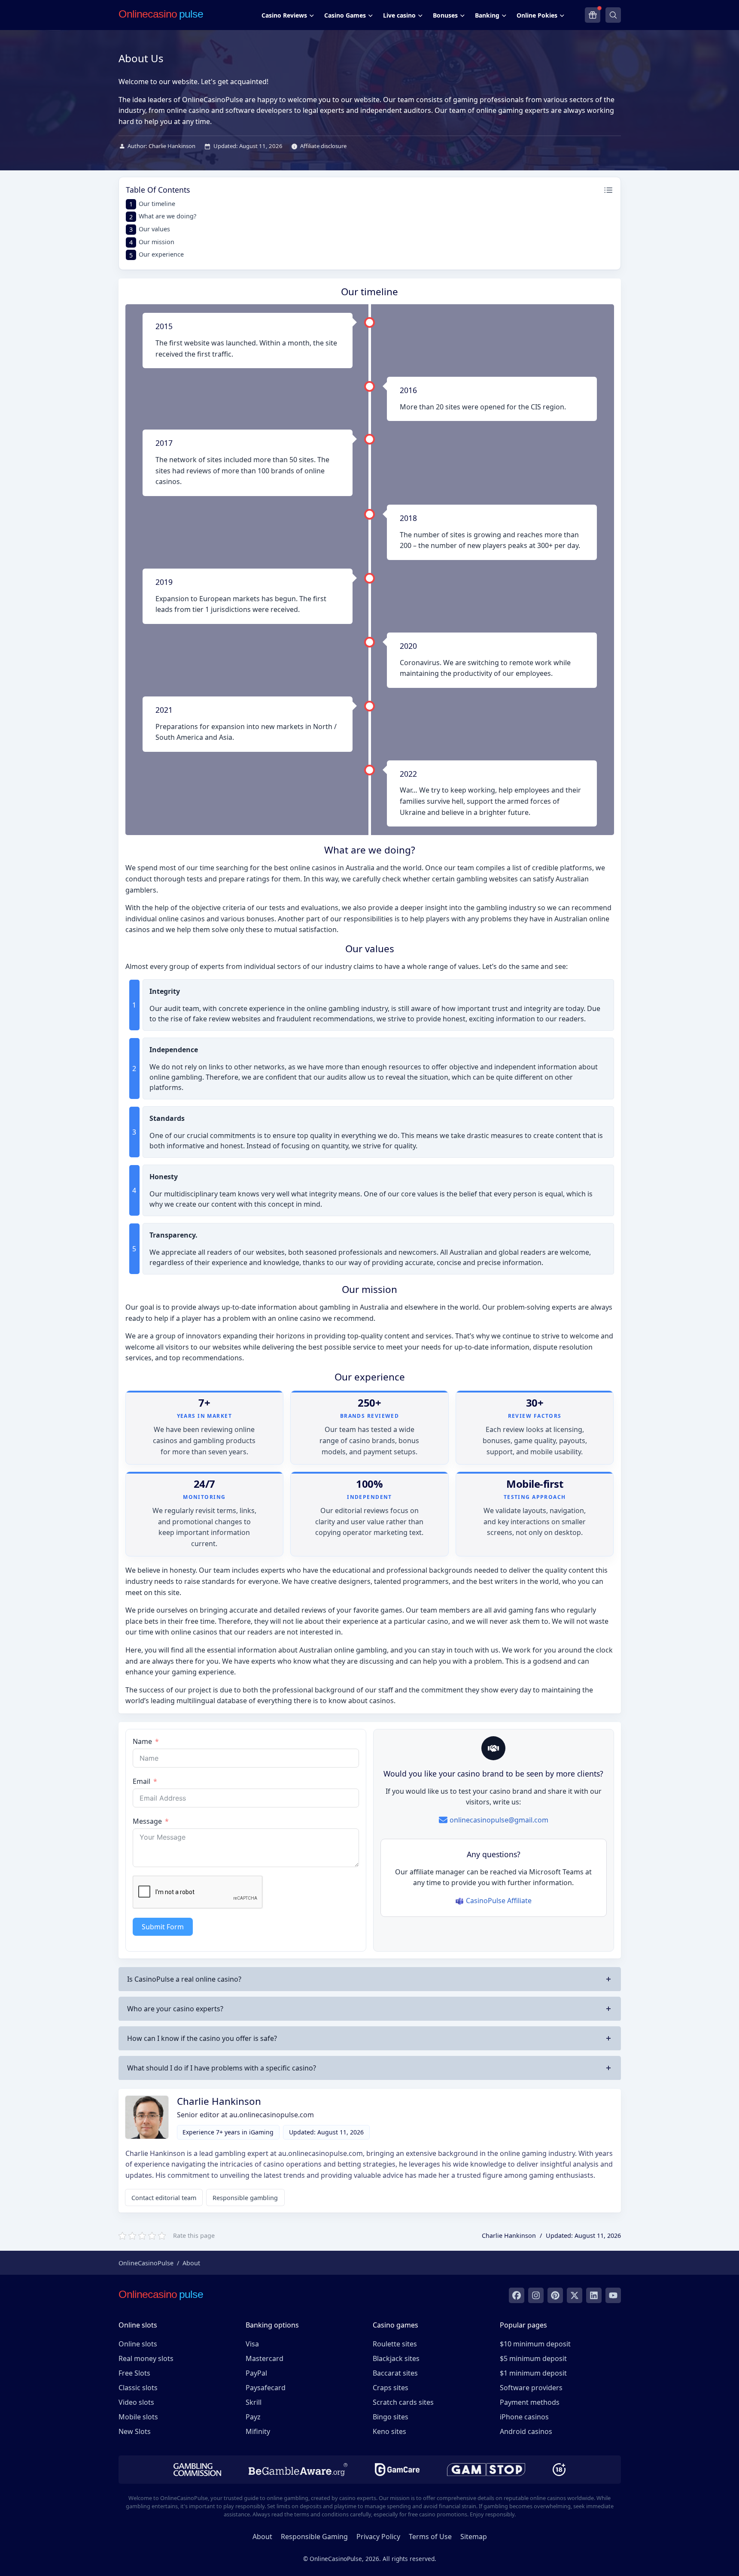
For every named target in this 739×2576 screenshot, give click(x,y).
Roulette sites (395, 2344)
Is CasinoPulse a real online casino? (184, 1979)
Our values (154, 229)
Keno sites (389, 2431)
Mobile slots (138, 2417)
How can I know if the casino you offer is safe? (202, 2038)
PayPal (256, 2373)
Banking (487, 15)
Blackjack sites (396, 2358)
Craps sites (391, 2388)
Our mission (157, 242)
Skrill (254, 2402)
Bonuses (445, 15)
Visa (252, 2344)
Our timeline (157, 204)
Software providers (531, 2388)
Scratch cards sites (403, 2402)
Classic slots (138, 2388)
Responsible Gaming (314, 2537)
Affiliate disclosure (323, 146)
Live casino (399, 15)
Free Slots (134, 2373)
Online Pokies (537, 15)
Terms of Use (430, 2537)
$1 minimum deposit (533, 2373)
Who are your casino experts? (175, 2009)
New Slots (135, 2431)
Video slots (136, 2402)
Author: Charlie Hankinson (161, 146)
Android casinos (526, 2431)
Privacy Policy (378, 2537)
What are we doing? (167, 216)
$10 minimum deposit (535, 2344)
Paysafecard (266, 2388)
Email (141, 1781)
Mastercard (265, 2358)
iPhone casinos (524, 2417)
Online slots (138, 2344)
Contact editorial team (164, 2198)
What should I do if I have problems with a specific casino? (222, 2068)
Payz (253, 2417)
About (262, 2537)
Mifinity (258, 2431)
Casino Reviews (284, 15)
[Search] (613, 15)
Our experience (161, 254)
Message (147, 1821)
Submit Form (163, 1927)
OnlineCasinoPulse (146, 2263)
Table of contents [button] (158, 190)
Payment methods (530, 2402)
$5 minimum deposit (533, 2358)
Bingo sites (391, 2417)
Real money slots (146, 2358)
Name (142, 1741)
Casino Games (345, 15)
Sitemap (474, 2537)
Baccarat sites (395, 2373)
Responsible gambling (245, 2198)
